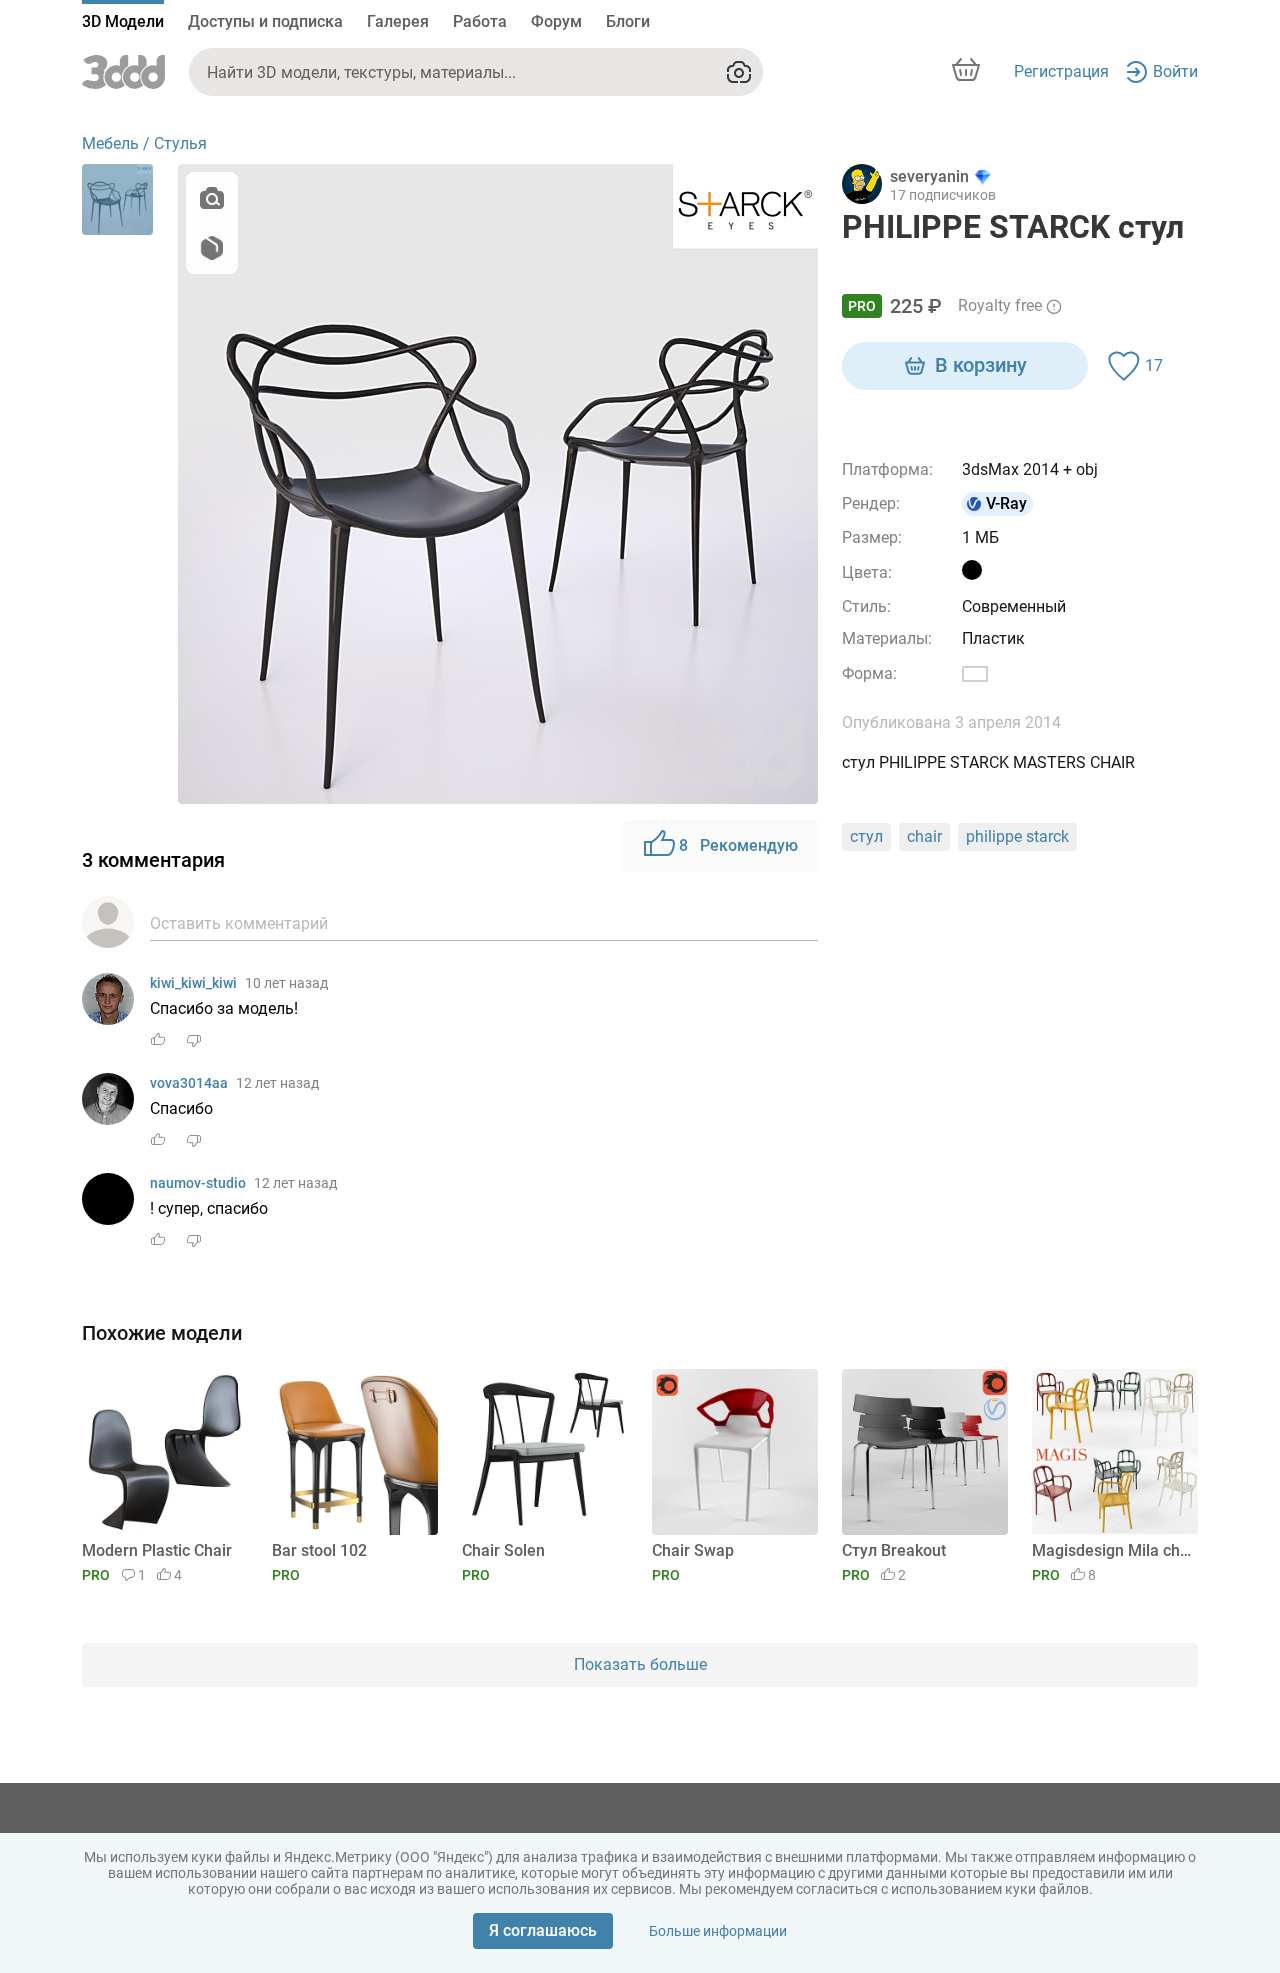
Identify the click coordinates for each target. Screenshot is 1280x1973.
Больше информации (718, 1931)
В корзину (981, 365)
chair (924, 836)
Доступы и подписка (265, 21)
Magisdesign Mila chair (1111, 1550)
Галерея (398, 21)
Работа (480, 21)
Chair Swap (693, 1550)
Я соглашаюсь (543, 1930)
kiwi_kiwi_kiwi (193, 983)
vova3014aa (189, 1083)
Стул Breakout (894, 1550)
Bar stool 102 (319, 1550)
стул (866, 836)
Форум (556, 21)
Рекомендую (738, 845)
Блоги (628, 21)
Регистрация (1061, 71)
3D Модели (123, 21)
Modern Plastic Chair (157, 1550)
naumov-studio (198, 1183)
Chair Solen (503, 1550)
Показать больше (640, 1664)
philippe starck (1017, 836)
